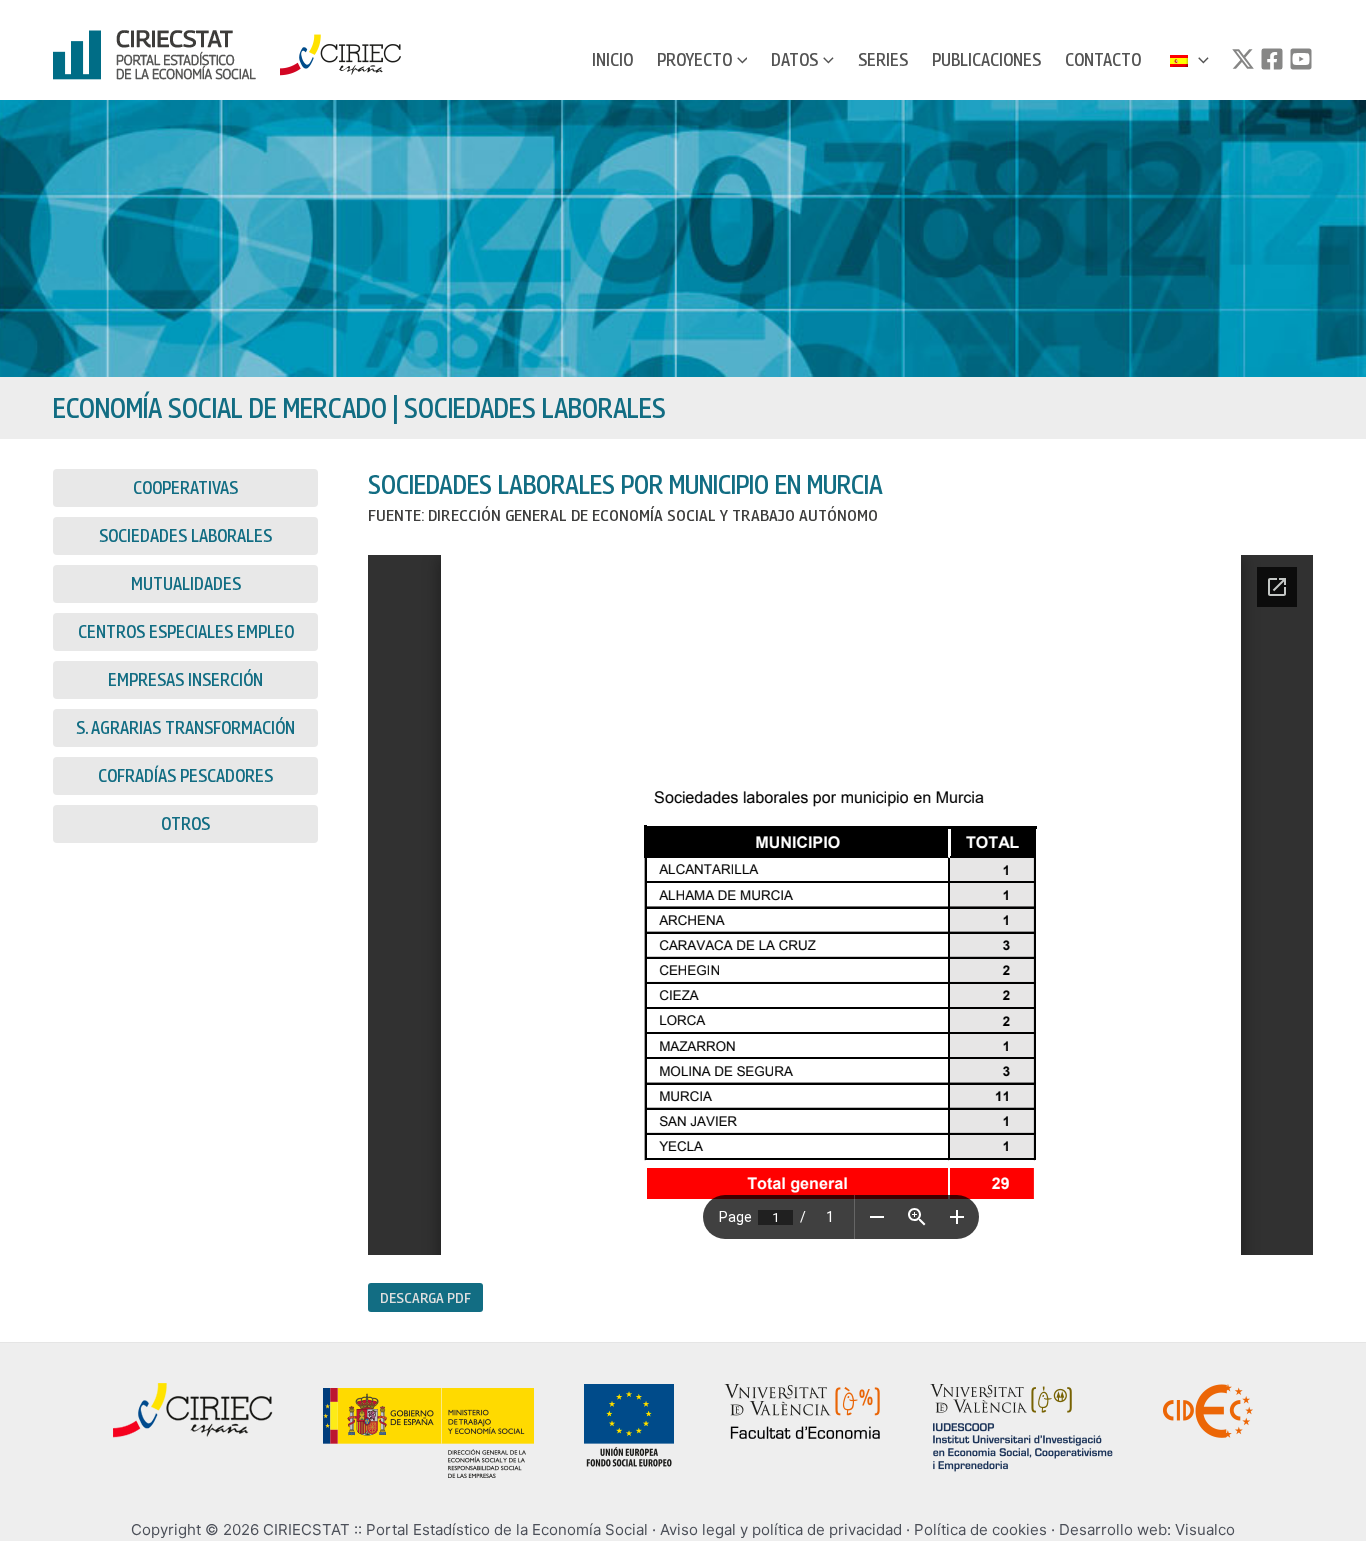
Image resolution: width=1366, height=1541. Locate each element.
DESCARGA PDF (425, 1297)
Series (883, 59)
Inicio (612, 59)
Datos (794, 59)
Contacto (1103, 59)
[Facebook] (1272, 59)
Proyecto (694, 59)
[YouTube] (1301, 59)
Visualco (1205, 1529)
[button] (740, 60)
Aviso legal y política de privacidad (781, 1529)
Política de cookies (980, 1529)
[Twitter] (1243, 59)
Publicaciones (986, 59)
